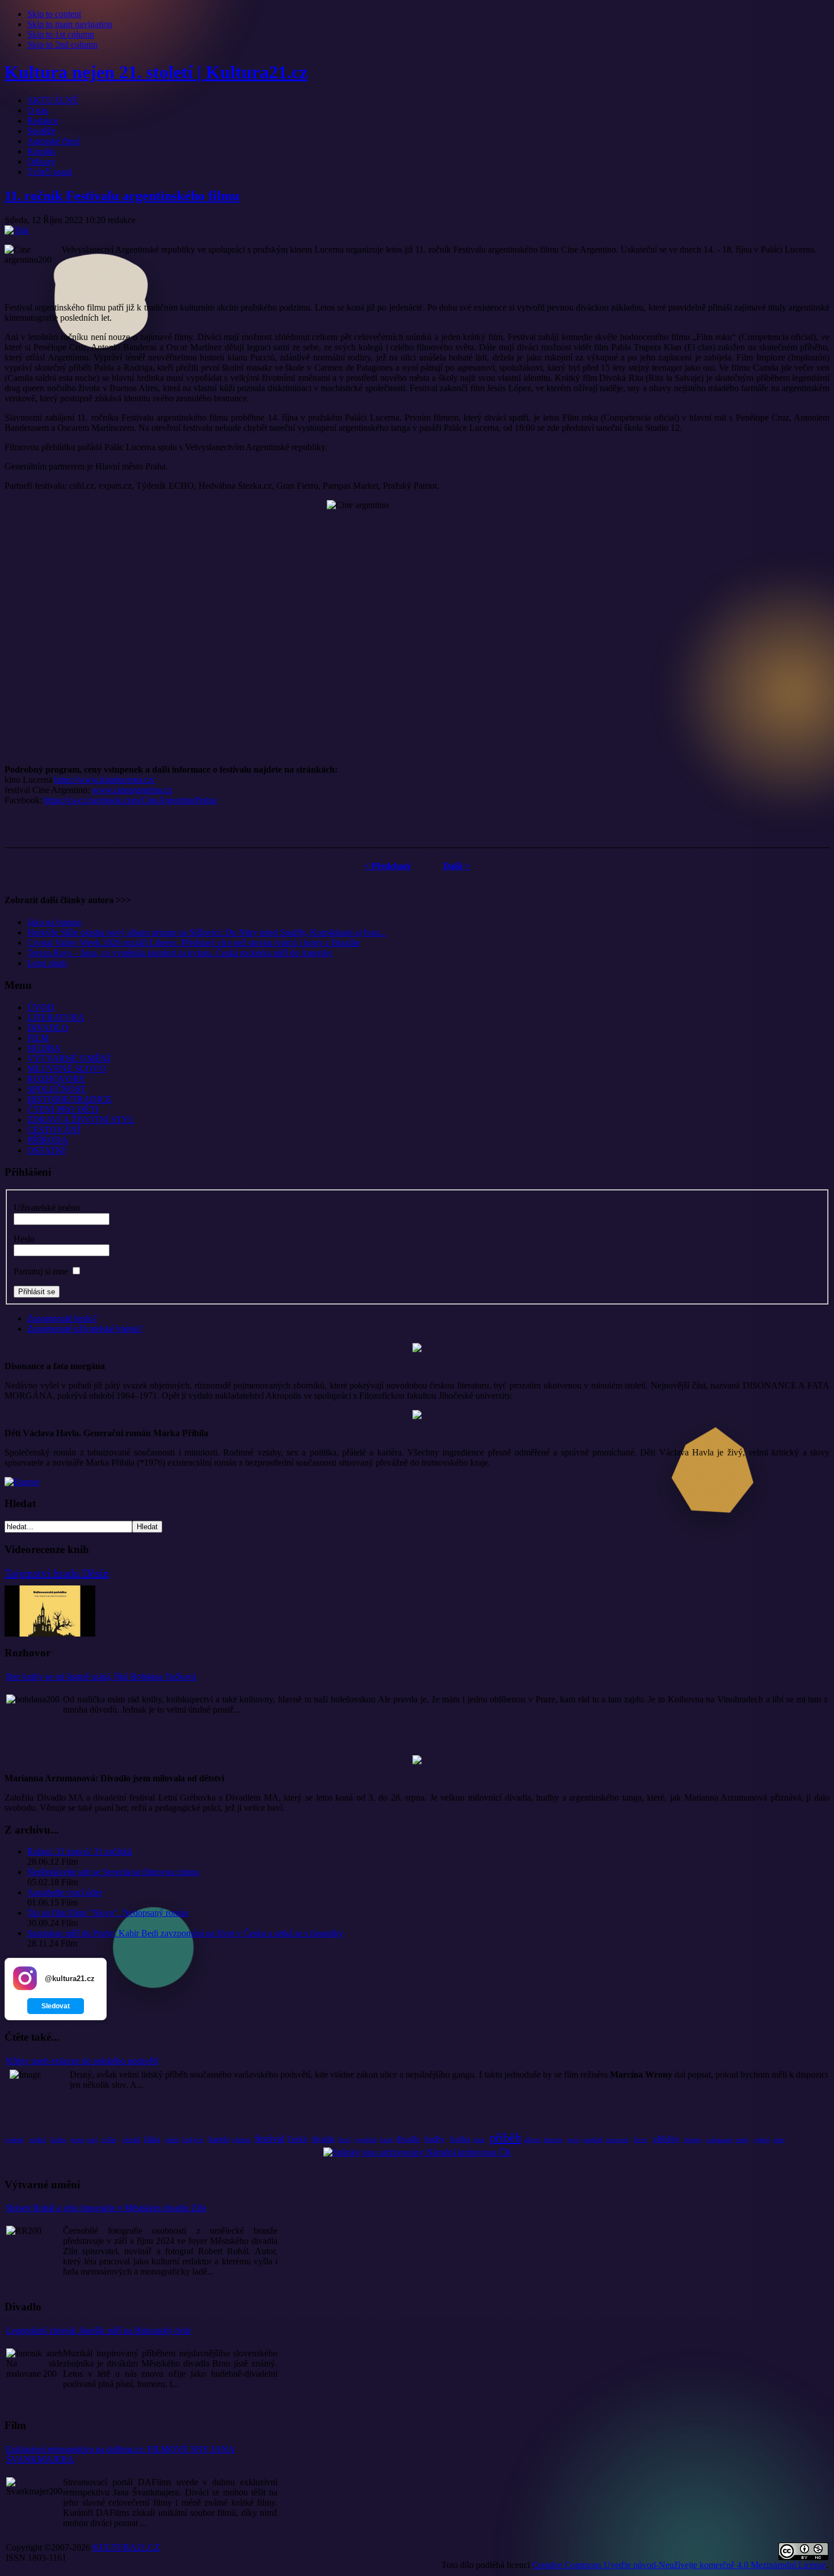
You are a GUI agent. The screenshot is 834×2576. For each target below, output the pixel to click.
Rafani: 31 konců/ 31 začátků (80, 1851)
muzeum (617, 2139)
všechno (242, 2140)
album (532, 2139)
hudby (435, 2139)
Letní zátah (47, 963)
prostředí (593, 2140)
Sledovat (56, 2006)
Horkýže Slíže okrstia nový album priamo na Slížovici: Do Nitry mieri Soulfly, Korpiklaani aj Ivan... (207, 932)
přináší (131, 2139)
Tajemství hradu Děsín (57, 1573)
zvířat (109, 2139)
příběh (506, 2137)
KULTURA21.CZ (126, 2547)
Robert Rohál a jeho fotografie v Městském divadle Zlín (106, 2208)
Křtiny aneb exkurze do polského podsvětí (82, 2061)
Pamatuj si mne (41, 1271)
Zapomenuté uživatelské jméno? (85, 1329)
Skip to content (54, 14)
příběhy (667, 2139)
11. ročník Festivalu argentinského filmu (122, 196)
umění (38, 2139)
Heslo (24, 1239)
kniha (460, 2139)
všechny (693, 2140)
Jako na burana (54, 922)
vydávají (14, 2140)
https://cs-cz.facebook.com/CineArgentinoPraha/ (131, 800)
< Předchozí (387, 866)
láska (152, 2139)
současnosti (719, 2140)
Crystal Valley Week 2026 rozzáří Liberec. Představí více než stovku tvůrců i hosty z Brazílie (193, 943)
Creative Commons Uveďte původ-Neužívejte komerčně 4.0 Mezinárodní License (679, 2565)
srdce (779, 2140)
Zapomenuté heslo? (62, 1318)
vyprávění (366, 2140)
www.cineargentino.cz (132, 790)
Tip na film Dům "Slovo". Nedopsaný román (108, 1913)
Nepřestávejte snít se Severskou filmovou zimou (113, 1872)
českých (193, 2139)
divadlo (408, 2139)
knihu (59, 2139)
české (298, 2139)
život (640, 2139)
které (387, 2139)
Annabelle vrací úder (65, 1892)
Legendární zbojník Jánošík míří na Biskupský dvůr (99, 2330)
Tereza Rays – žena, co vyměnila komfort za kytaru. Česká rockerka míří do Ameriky (180, 953)
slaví (92, 2140)
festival (270, 2138)
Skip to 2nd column (62, 45)
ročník (172, 2140)
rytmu (77, 2140)
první (573, 2140)
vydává (761, 2140)
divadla (323, 2139)
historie (553, 2139)
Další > (456, 866)
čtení (344, 2139)
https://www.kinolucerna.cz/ (105, 780)
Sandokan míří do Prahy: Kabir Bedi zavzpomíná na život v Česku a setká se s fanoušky (185, 1933)
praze (479, 2140)
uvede (742, 2140)
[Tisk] (17, 230)
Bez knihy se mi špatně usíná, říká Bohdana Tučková (101, 1677)
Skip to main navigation (70, 24)
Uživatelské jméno (47, 1208)
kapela (219, 2139)
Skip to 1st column (61, 34)
